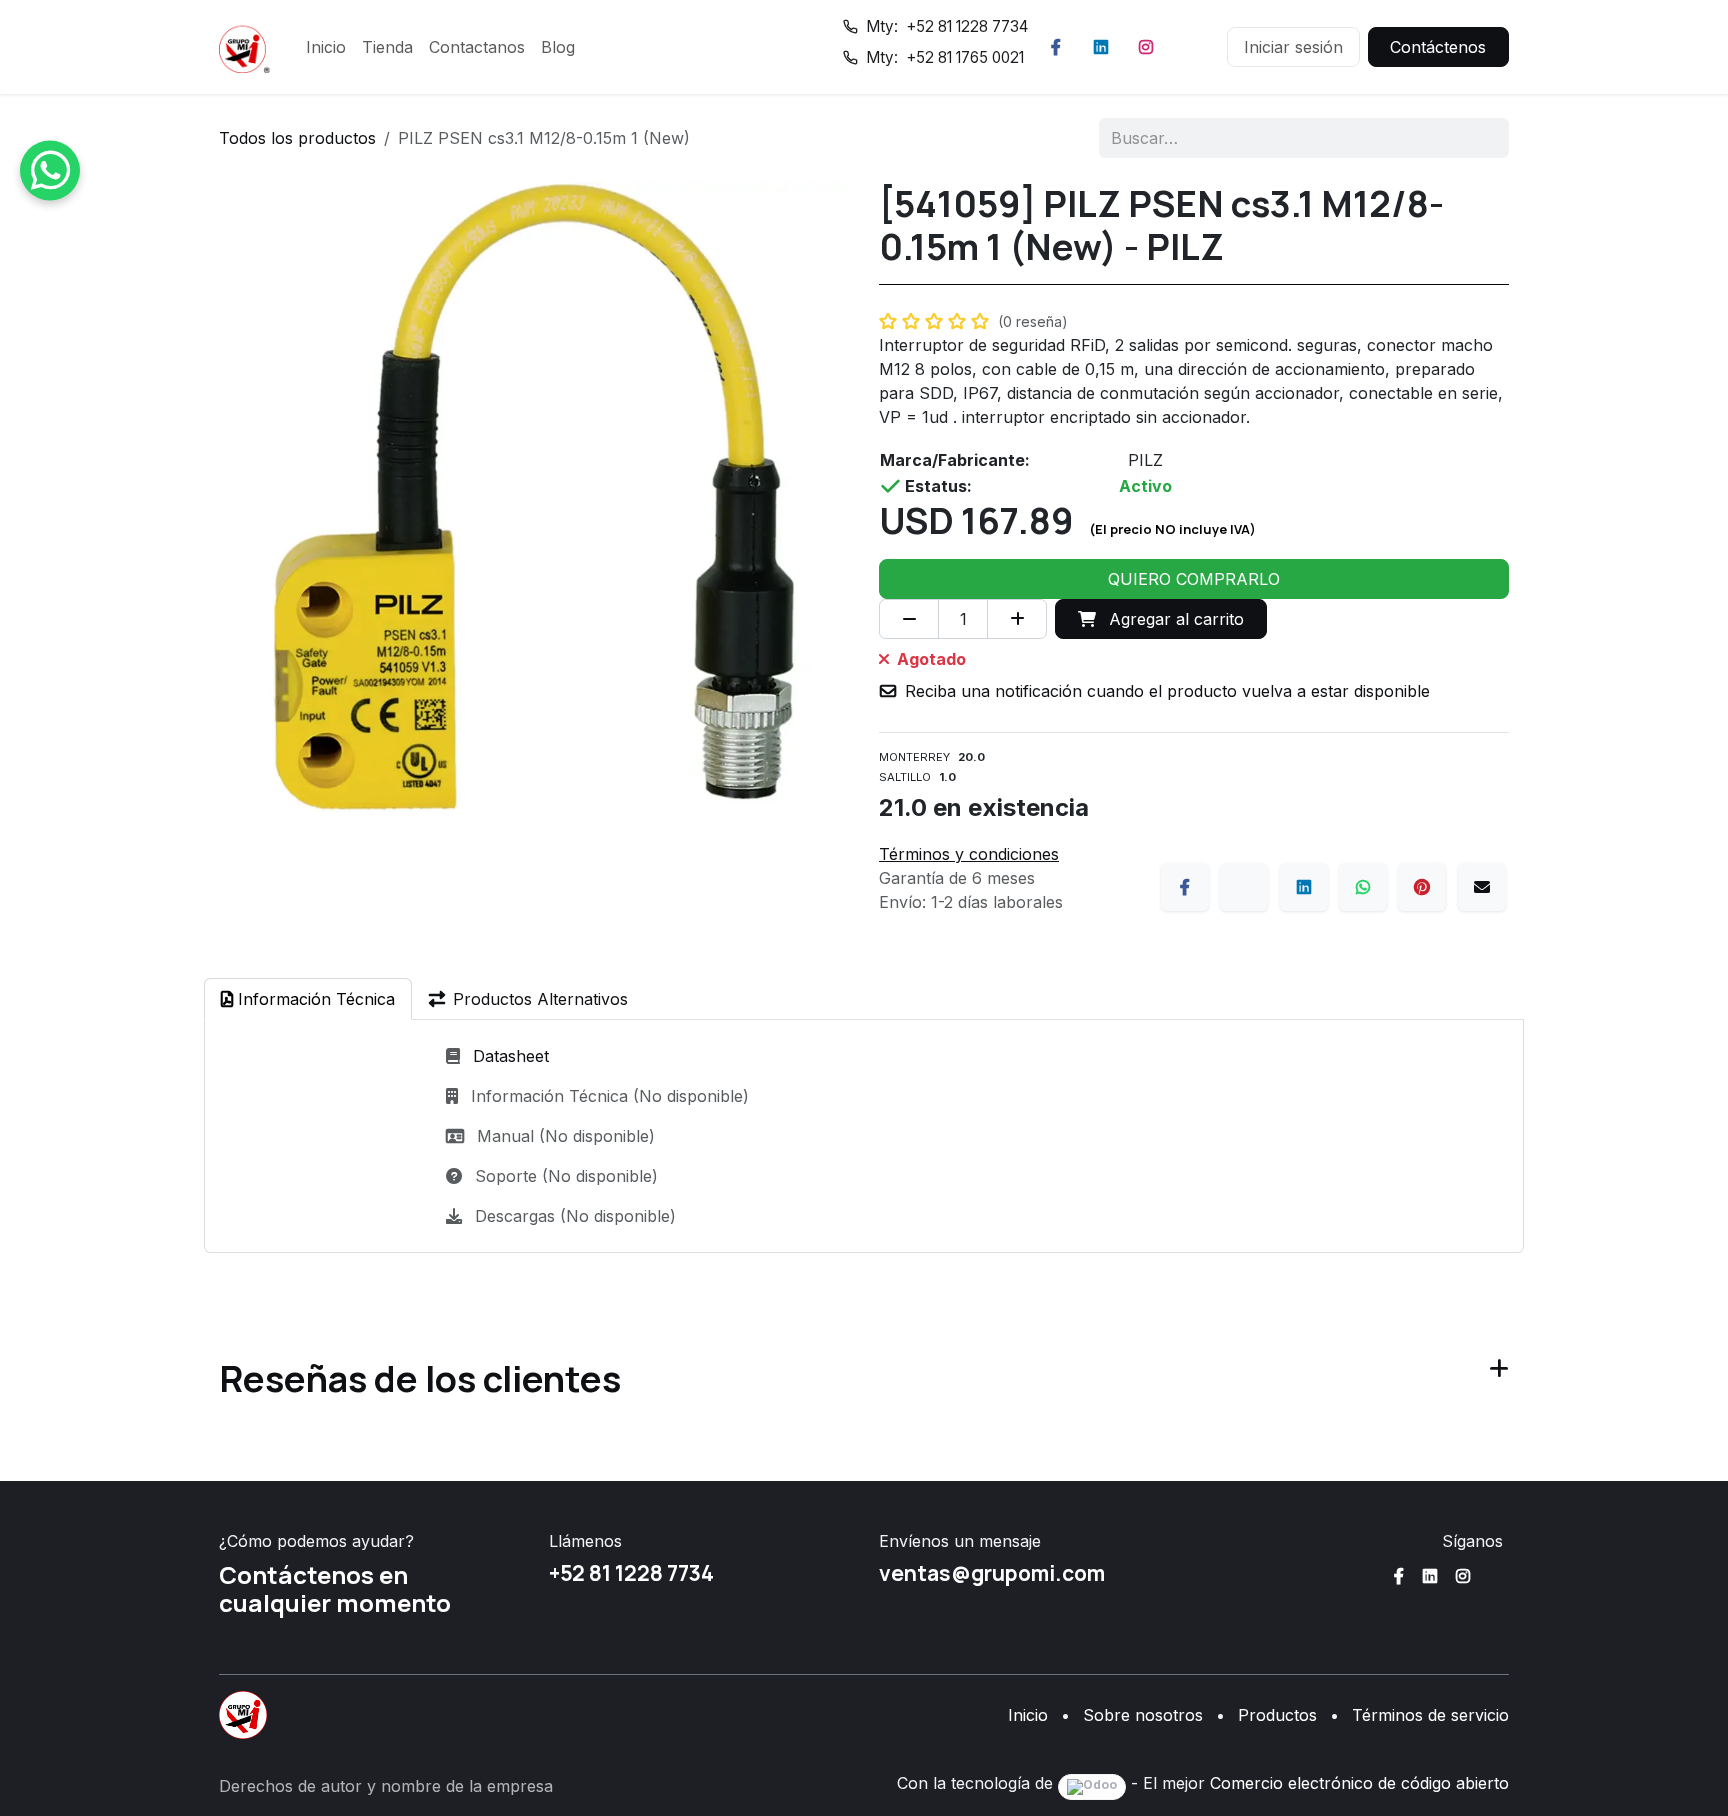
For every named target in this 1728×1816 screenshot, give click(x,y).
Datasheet (511, 1056)
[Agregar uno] (1017, 619)
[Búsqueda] (1480, 138)
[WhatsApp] (1363, 887)
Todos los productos (297, 138)
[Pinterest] (1422, 887)
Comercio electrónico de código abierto (1359, 1783)
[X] (1244, 887)
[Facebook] (1056, 47)
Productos (1277, 1715)
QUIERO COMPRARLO (1194, 579)
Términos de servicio (1430, 1715)
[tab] (308, 999)
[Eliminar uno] (909, 619)
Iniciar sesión (1293, 47)
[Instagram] (1146, 47)
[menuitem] (326, 47)
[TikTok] (1191, 47)
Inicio (1028, 1715)
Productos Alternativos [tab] (540, 999)
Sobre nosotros (1143, 1715)
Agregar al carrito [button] (1174, 619)
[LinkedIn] (1101, 47)
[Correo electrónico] (1482, 887)
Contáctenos (1438, 47)
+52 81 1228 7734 (631, 1573)
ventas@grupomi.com (992, 1573)
